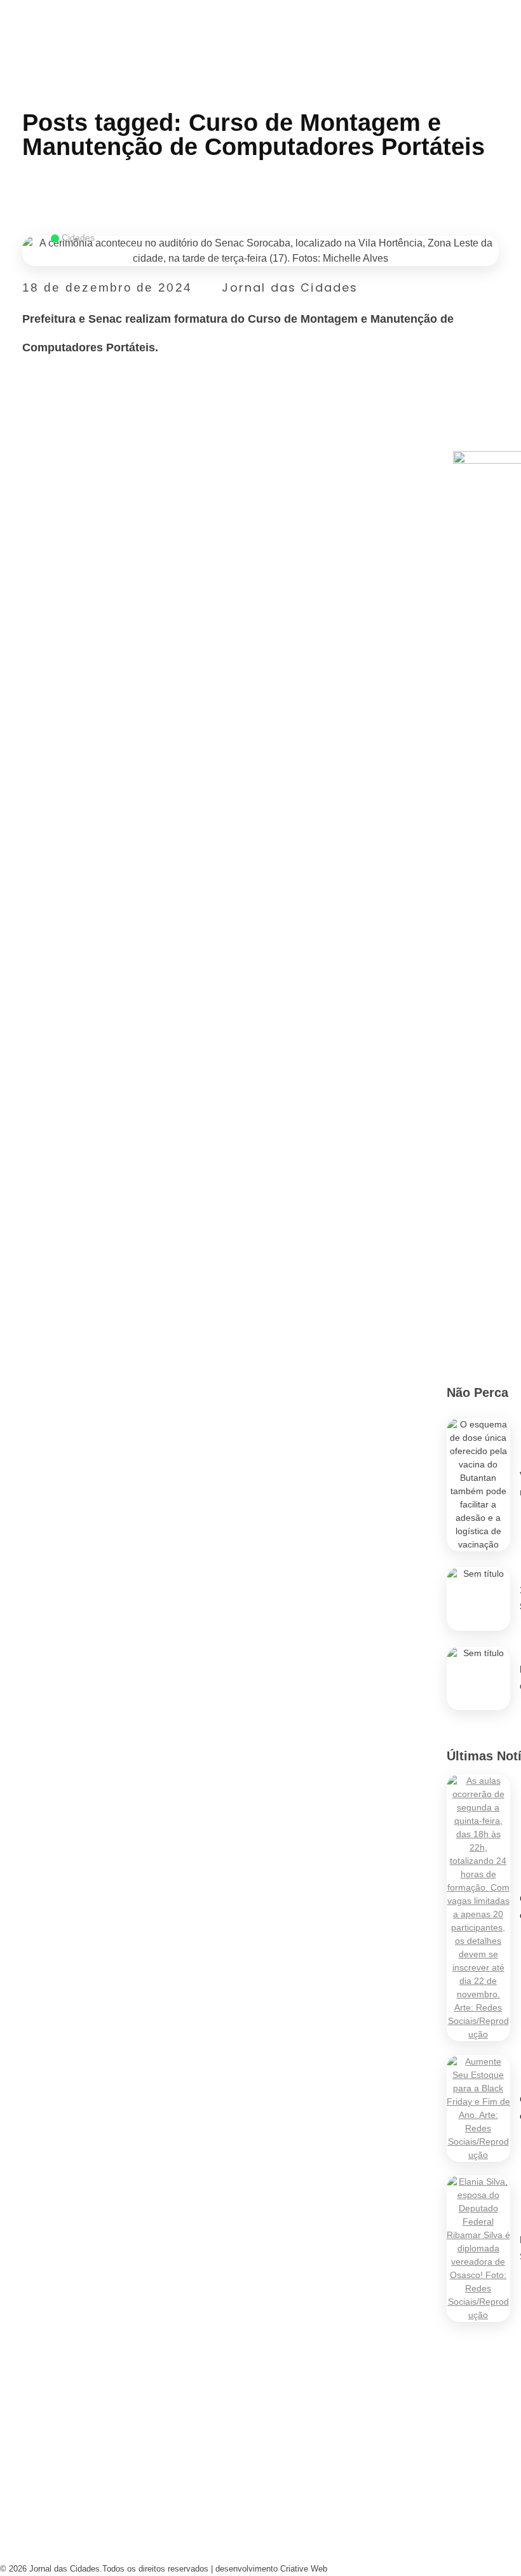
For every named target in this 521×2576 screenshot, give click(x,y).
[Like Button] (492, 357)
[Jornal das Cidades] (15, 8)
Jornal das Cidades (290, 287)
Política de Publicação (297, 2546)
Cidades (78, 238)
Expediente (167, 2485)
